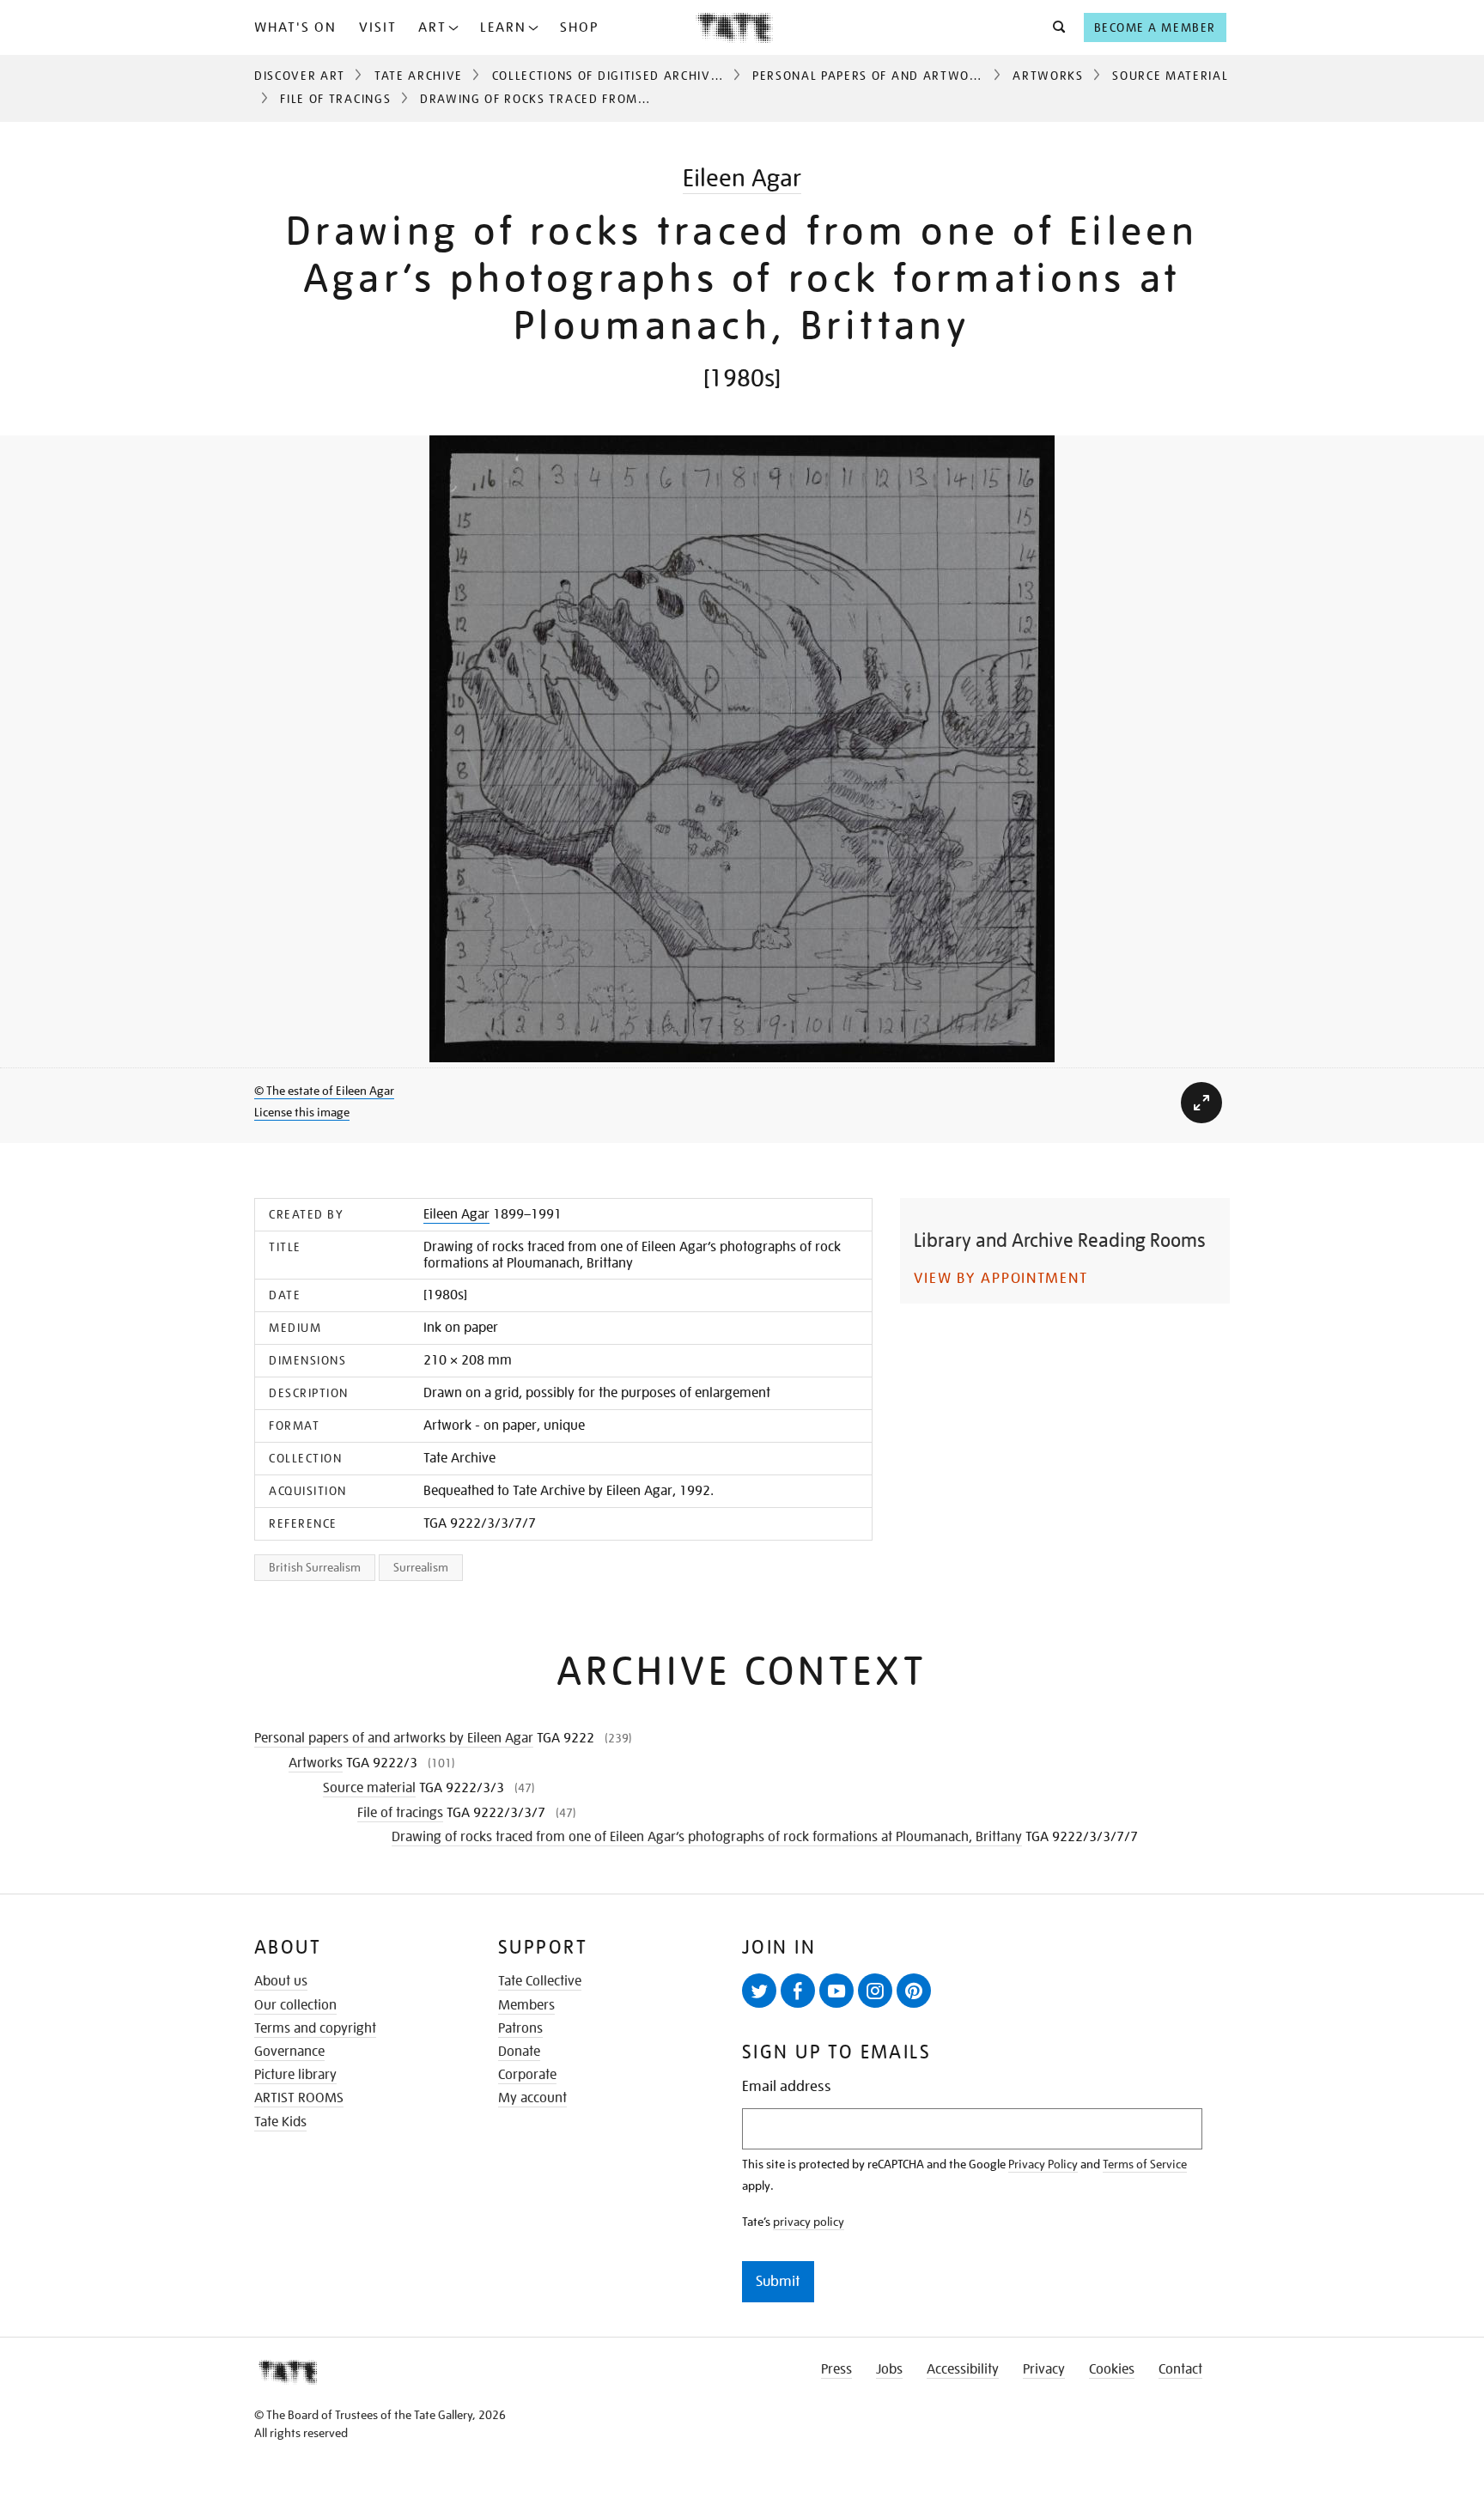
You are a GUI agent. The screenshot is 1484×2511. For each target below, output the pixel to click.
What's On (295, 27)
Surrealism (421, 1567)
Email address (787, 2086)
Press (836, 2369)
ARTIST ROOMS (299, 2098)
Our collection (295, 2005)
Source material (1170, 76)
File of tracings (335, 99)
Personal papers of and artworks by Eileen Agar (926, 76)
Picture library (295, 2075)
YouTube (836, 1991)
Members (526, 2005)
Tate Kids (280, 2122)
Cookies (1112, 2369)
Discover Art (300, 76)
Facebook (798, 1991)
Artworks (1048, 76)
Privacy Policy (1043, 2164)
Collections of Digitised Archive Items (626, 76)
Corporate (527, 2075)
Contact (1180, 2369)
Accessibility (963, 2369)
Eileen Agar (742, 178)
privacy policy (809, 2222)
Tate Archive (419, 76)
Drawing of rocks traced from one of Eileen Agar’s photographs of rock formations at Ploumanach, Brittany (707, 1837)
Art (432, 27)
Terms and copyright (315, 2028)
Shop (579, 27)
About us (281, 1981)
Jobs (889, 2369)
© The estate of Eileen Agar (324, 1091)
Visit (378, 27)
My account (532, 2098)
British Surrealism (315, 1567)
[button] (1054, 27)
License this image (302, 1112)
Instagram (875, 1991)
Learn (503, 27)
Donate (519, 2052)
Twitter (759, 1991)
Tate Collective (540, 1981)
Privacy (1044, 2369)
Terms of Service (1145, 2164)
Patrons (520, 2028)
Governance (289, 2052)
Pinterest (914, 1991)
